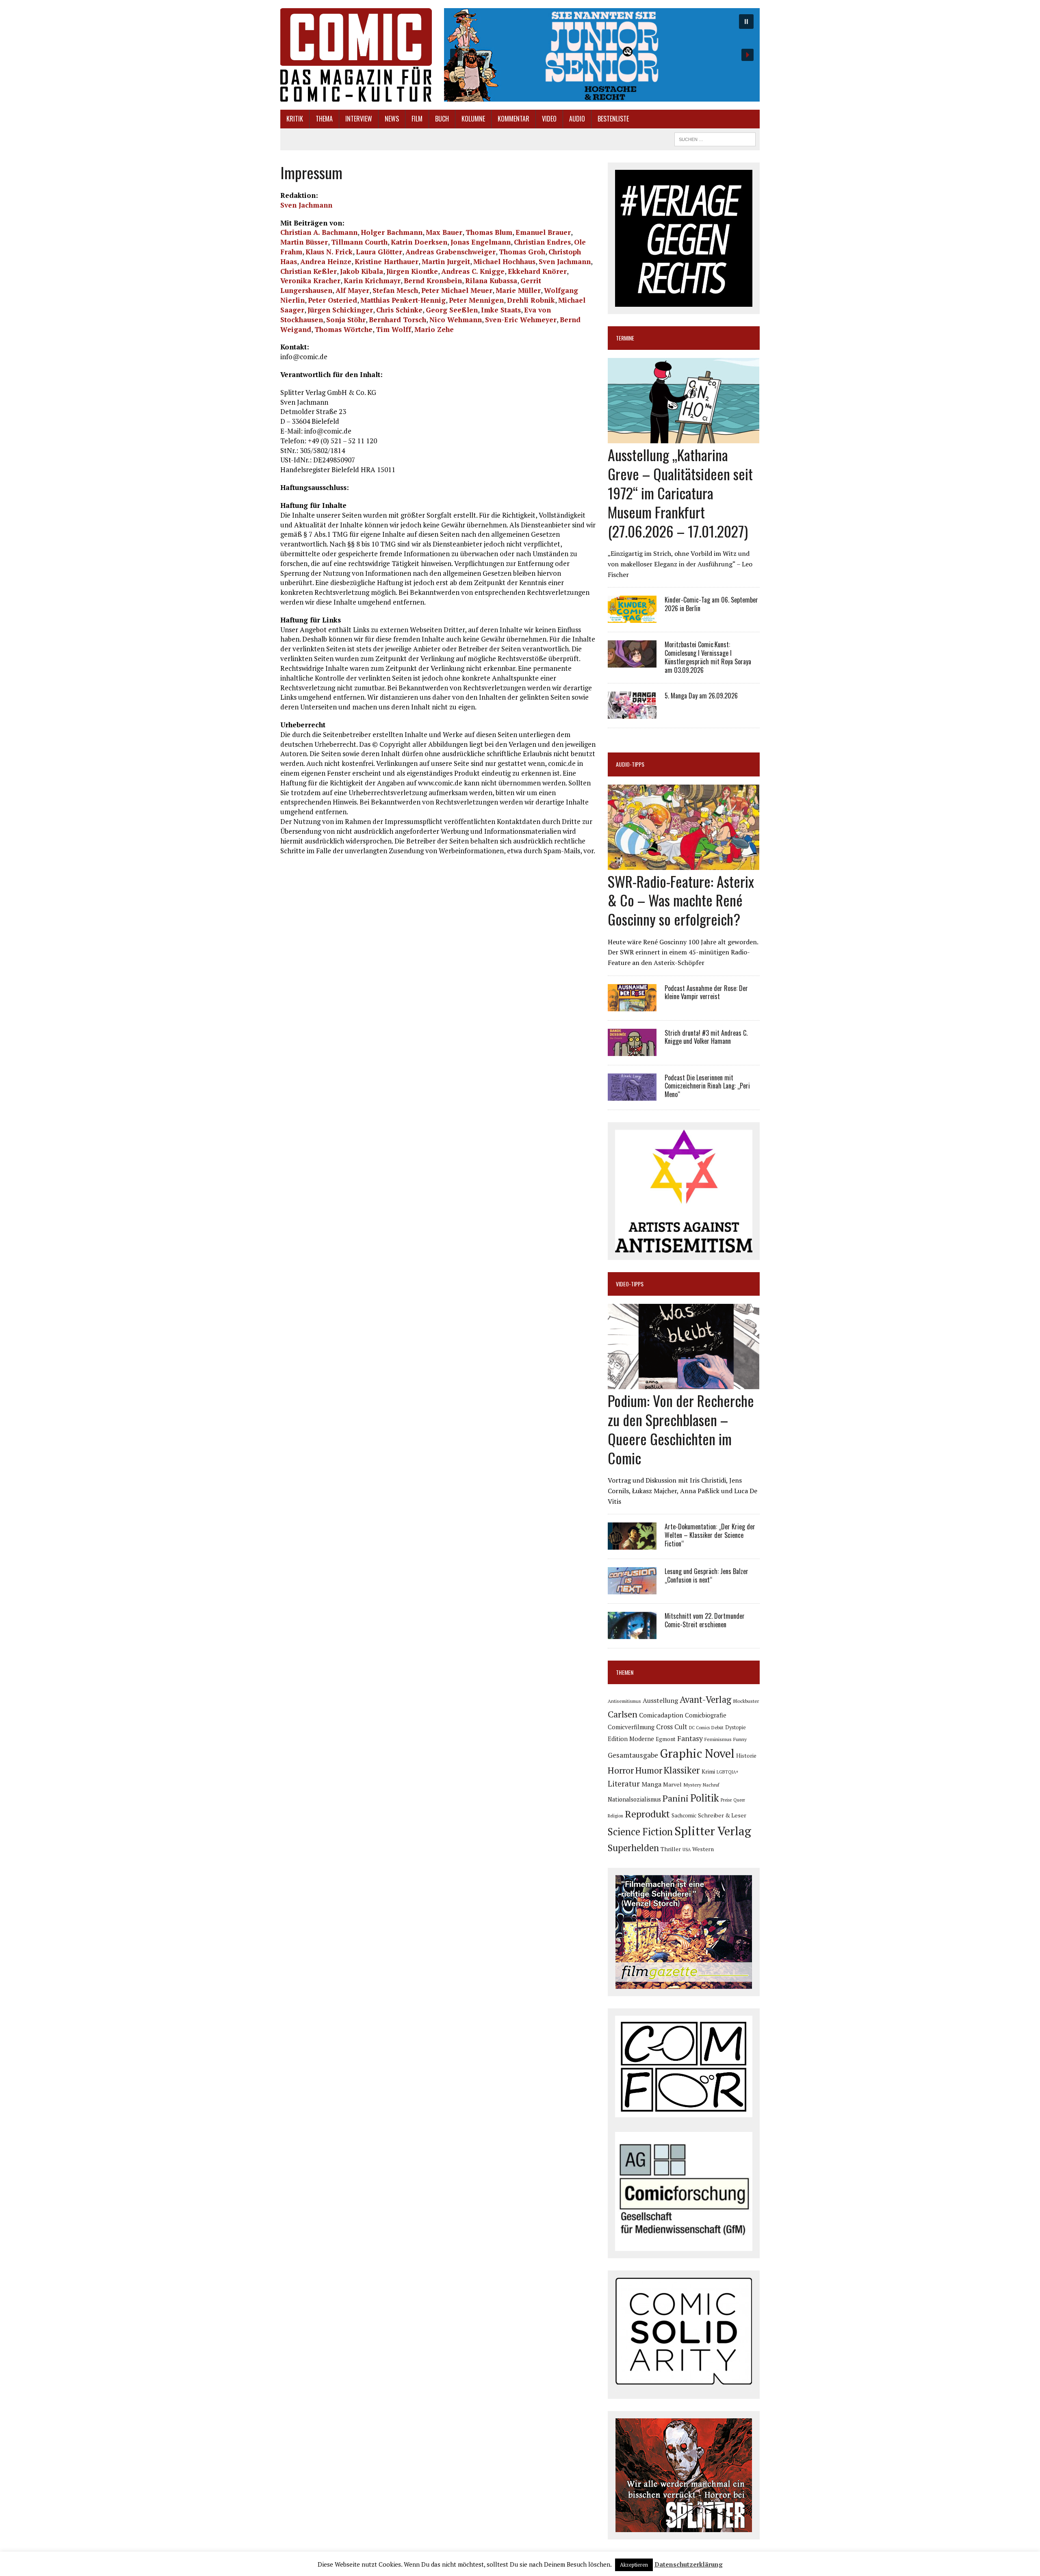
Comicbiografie (706, 1715)
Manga (651, 1784)
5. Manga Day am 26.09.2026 (701, 696)
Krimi (708, 1772)
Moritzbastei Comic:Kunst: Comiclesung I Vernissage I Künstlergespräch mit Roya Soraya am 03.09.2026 (708, 657)
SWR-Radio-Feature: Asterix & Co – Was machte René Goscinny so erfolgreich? (681, 900)
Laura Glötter (379, 252)
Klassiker (682, 1770)
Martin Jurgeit (446, 261)
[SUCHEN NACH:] (715, 138)
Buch (442, 119)
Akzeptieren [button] (634, 2565)
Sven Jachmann (306, 205)
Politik (705, 1798)
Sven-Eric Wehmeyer (521, 320)
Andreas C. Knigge (473, 271)
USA (687, 1850)
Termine (625, 338)
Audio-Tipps (630, 764)
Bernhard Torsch (398, 320)
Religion (615, 1816)
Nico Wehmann (456, 320)
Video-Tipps (630, 1284)
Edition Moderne (631, 1739)
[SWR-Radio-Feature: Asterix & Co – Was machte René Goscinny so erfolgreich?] (684, 864)
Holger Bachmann (392, 232)
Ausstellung (660, 1700)
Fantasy (690, 1738)
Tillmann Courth (359, 242)
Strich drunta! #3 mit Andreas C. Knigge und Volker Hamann (706, 1037)
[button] (602, 55)
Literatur (624, 1783)
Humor (649, 1770)
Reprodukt (647, 1814)
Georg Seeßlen (452, 310)
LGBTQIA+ (728, 1772)
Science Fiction (640, 1832)
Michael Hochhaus (504, 261)
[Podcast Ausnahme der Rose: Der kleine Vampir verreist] (632, 1006)
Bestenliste (613, 119)
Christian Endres (542, 242)
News (392, 119)
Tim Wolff (393, 329)
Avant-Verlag (705, 1699)
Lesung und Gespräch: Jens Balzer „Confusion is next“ (706, 1575)
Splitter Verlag (713, 1831)
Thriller (671, 1849)
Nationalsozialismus (634, 1799)
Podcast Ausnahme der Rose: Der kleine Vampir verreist (706, 992)
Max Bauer (444, 232)
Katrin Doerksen (419, 242)
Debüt (717, 1727)
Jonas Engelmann (481, 242)
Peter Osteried (333, 300)
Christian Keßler (309, 271)
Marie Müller (518, 290)
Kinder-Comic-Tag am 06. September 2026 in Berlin (711, 604)
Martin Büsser (304, 242)
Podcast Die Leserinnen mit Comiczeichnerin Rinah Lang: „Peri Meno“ (707, 1086)
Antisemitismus (624, 1701)
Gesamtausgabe (633, 1755)
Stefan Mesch (395, 290)
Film (417, 119)
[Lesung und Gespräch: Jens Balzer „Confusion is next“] (632, 1589)
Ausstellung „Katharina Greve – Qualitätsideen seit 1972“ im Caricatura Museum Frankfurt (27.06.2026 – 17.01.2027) (680, 492)
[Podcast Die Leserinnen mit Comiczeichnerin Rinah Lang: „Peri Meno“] (632, 1095)
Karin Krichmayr (372, 281)
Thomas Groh (522, 252)
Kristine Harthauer (387, 261)
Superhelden (633, 1848)
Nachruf (711, 1785)
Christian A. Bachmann (319, 232)
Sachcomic (684, 1816)
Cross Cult (672, 1727)
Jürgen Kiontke (412, 271)
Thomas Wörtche (343, 329)
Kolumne (473, 119)
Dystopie (736, 1727)
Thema (324, 119)
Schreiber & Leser (722, 1815)
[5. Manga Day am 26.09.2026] (632, 713)
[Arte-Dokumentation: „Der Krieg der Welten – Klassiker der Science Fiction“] (632, 1544)
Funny (740, 1739)
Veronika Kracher (310, 281)
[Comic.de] (356, 55)
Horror (621, 1770)
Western (703, 1849)
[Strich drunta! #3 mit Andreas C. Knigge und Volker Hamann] (632, 1050)
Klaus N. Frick (329, 252)
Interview (359, 119)
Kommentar (513, 119)
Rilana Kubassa (491, 281)
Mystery (692, 1785)
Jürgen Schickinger (340, 310)
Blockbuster (746, 1701)
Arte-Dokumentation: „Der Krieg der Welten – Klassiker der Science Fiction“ (710, 1535)
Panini (676, 1798)
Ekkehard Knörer (537, 271)
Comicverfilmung (631, 1727)
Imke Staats (501, 310)
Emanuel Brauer (543, 232)
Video (549, 119)
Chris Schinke (399, 310)
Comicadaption (661, 1715)
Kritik (295, 119)
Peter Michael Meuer (457, 290)
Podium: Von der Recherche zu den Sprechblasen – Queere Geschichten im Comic (681, 1429)
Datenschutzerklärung (689, 2564)
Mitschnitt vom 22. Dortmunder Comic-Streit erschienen (705, 1620)
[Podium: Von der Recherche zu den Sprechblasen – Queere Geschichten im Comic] (684, 1384)
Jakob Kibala (362, 271)
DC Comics (699, 1728)
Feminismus (718, 1739)
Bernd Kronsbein (433, 281)
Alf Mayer (352, 290)
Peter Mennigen (476, 300)
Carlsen (623, 1714)
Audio (577, 119)
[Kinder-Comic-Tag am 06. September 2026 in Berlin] (632, 618)
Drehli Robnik (531, 300)
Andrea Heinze (326, 261)
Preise (726, 1800)
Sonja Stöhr (346, 320)
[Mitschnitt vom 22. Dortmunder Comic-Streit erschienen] (632, 1634)
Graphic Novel (697, 1753)
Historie (746, 1756)
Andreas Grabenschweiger (451, 252)
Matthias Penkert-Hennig (403, 300)
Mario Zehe (434, 329)
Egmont (666, 1739)
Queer (739, 1800)
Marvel (672, 1784)
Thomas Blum (489, 232)
